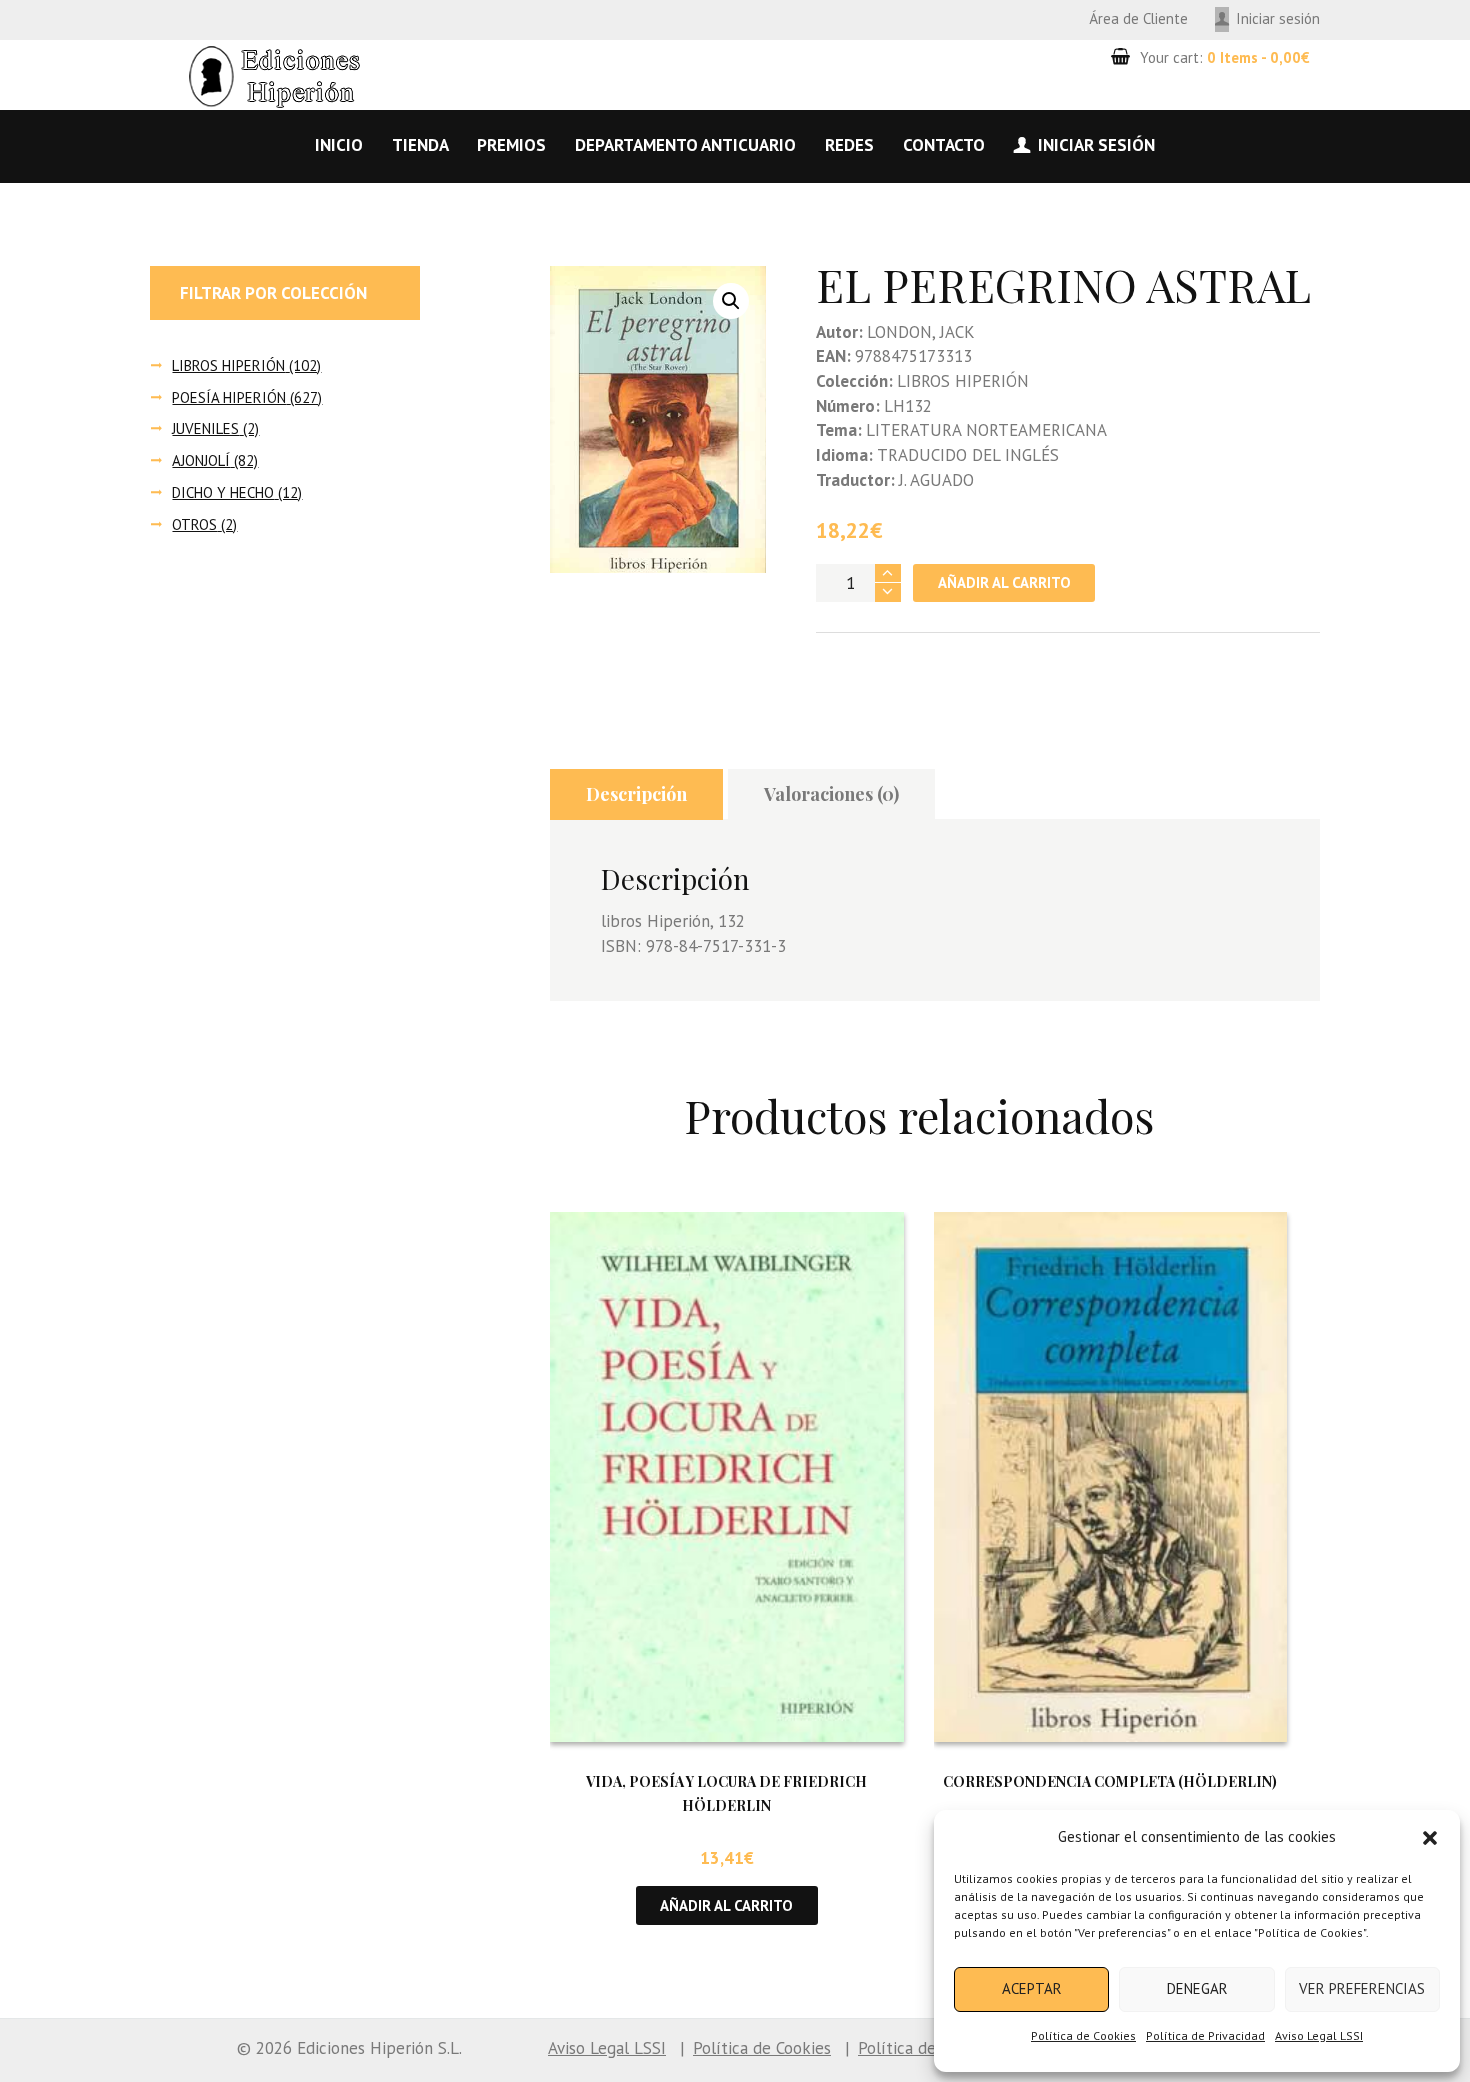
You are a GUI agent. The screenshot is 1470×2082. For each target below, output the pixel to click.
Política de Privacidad (1205, 2035)
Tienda (420, 145)
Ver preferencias (1362, 1988)
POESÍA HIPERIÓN (229, 397)
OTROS (194, 524)
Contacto (944, 145)
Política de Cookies (1083, 2035)
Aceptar (1032, 1988)
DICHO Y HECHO (223, 492)
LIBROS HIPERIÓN (228, 365)
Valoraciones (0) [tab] (831, 794)
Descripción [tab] (636, 794)
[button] (1430, 1838)
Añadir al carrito (1004, 582)
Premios (511, 145)
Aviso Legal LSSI (1319, 2035)
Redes (849, 145)
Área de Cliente (1138, 18)
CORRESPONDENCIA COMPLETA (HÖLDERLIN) (1110, 1781)
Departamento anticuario (685, 145)
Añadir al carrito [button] (726, 1905)
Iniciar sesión (1278, 18)
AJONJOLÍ (201, 460)
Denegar (1197, 1988)
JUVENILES (205, 428)
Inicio (339, 145)
